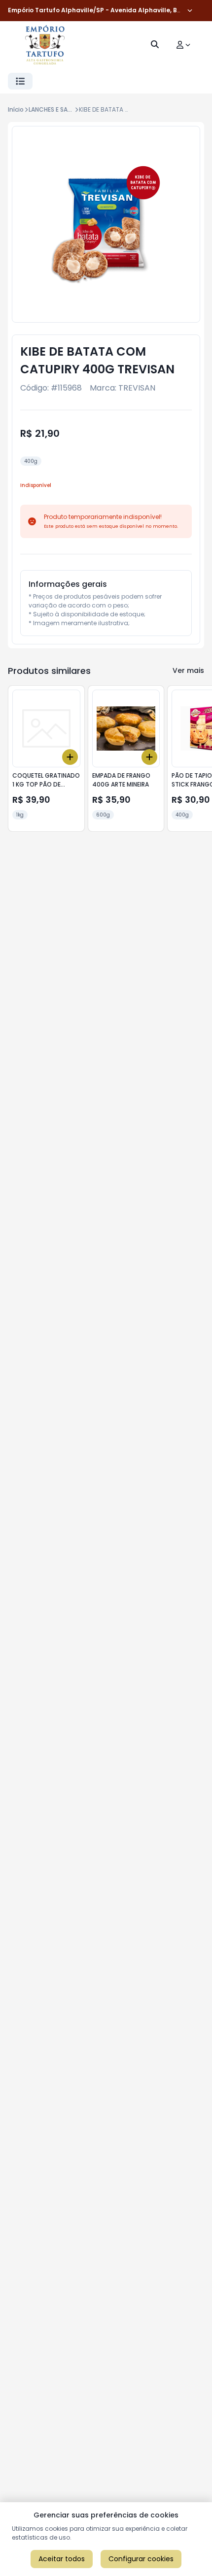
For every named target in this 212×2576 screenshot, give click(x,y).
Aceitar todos (62, 2559)
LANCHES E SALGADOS (60, 109)
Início (16, 109)
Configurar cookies (141, 2559)
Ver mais (188, 670)
